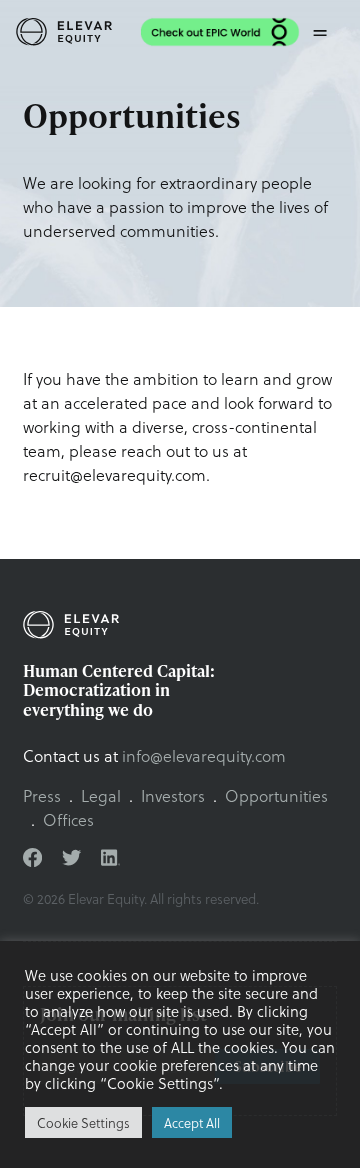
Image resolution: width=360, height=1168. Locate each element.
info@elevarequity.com (204, 755)
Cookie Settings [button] (83, 1122)
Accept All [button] (192, 1122)
